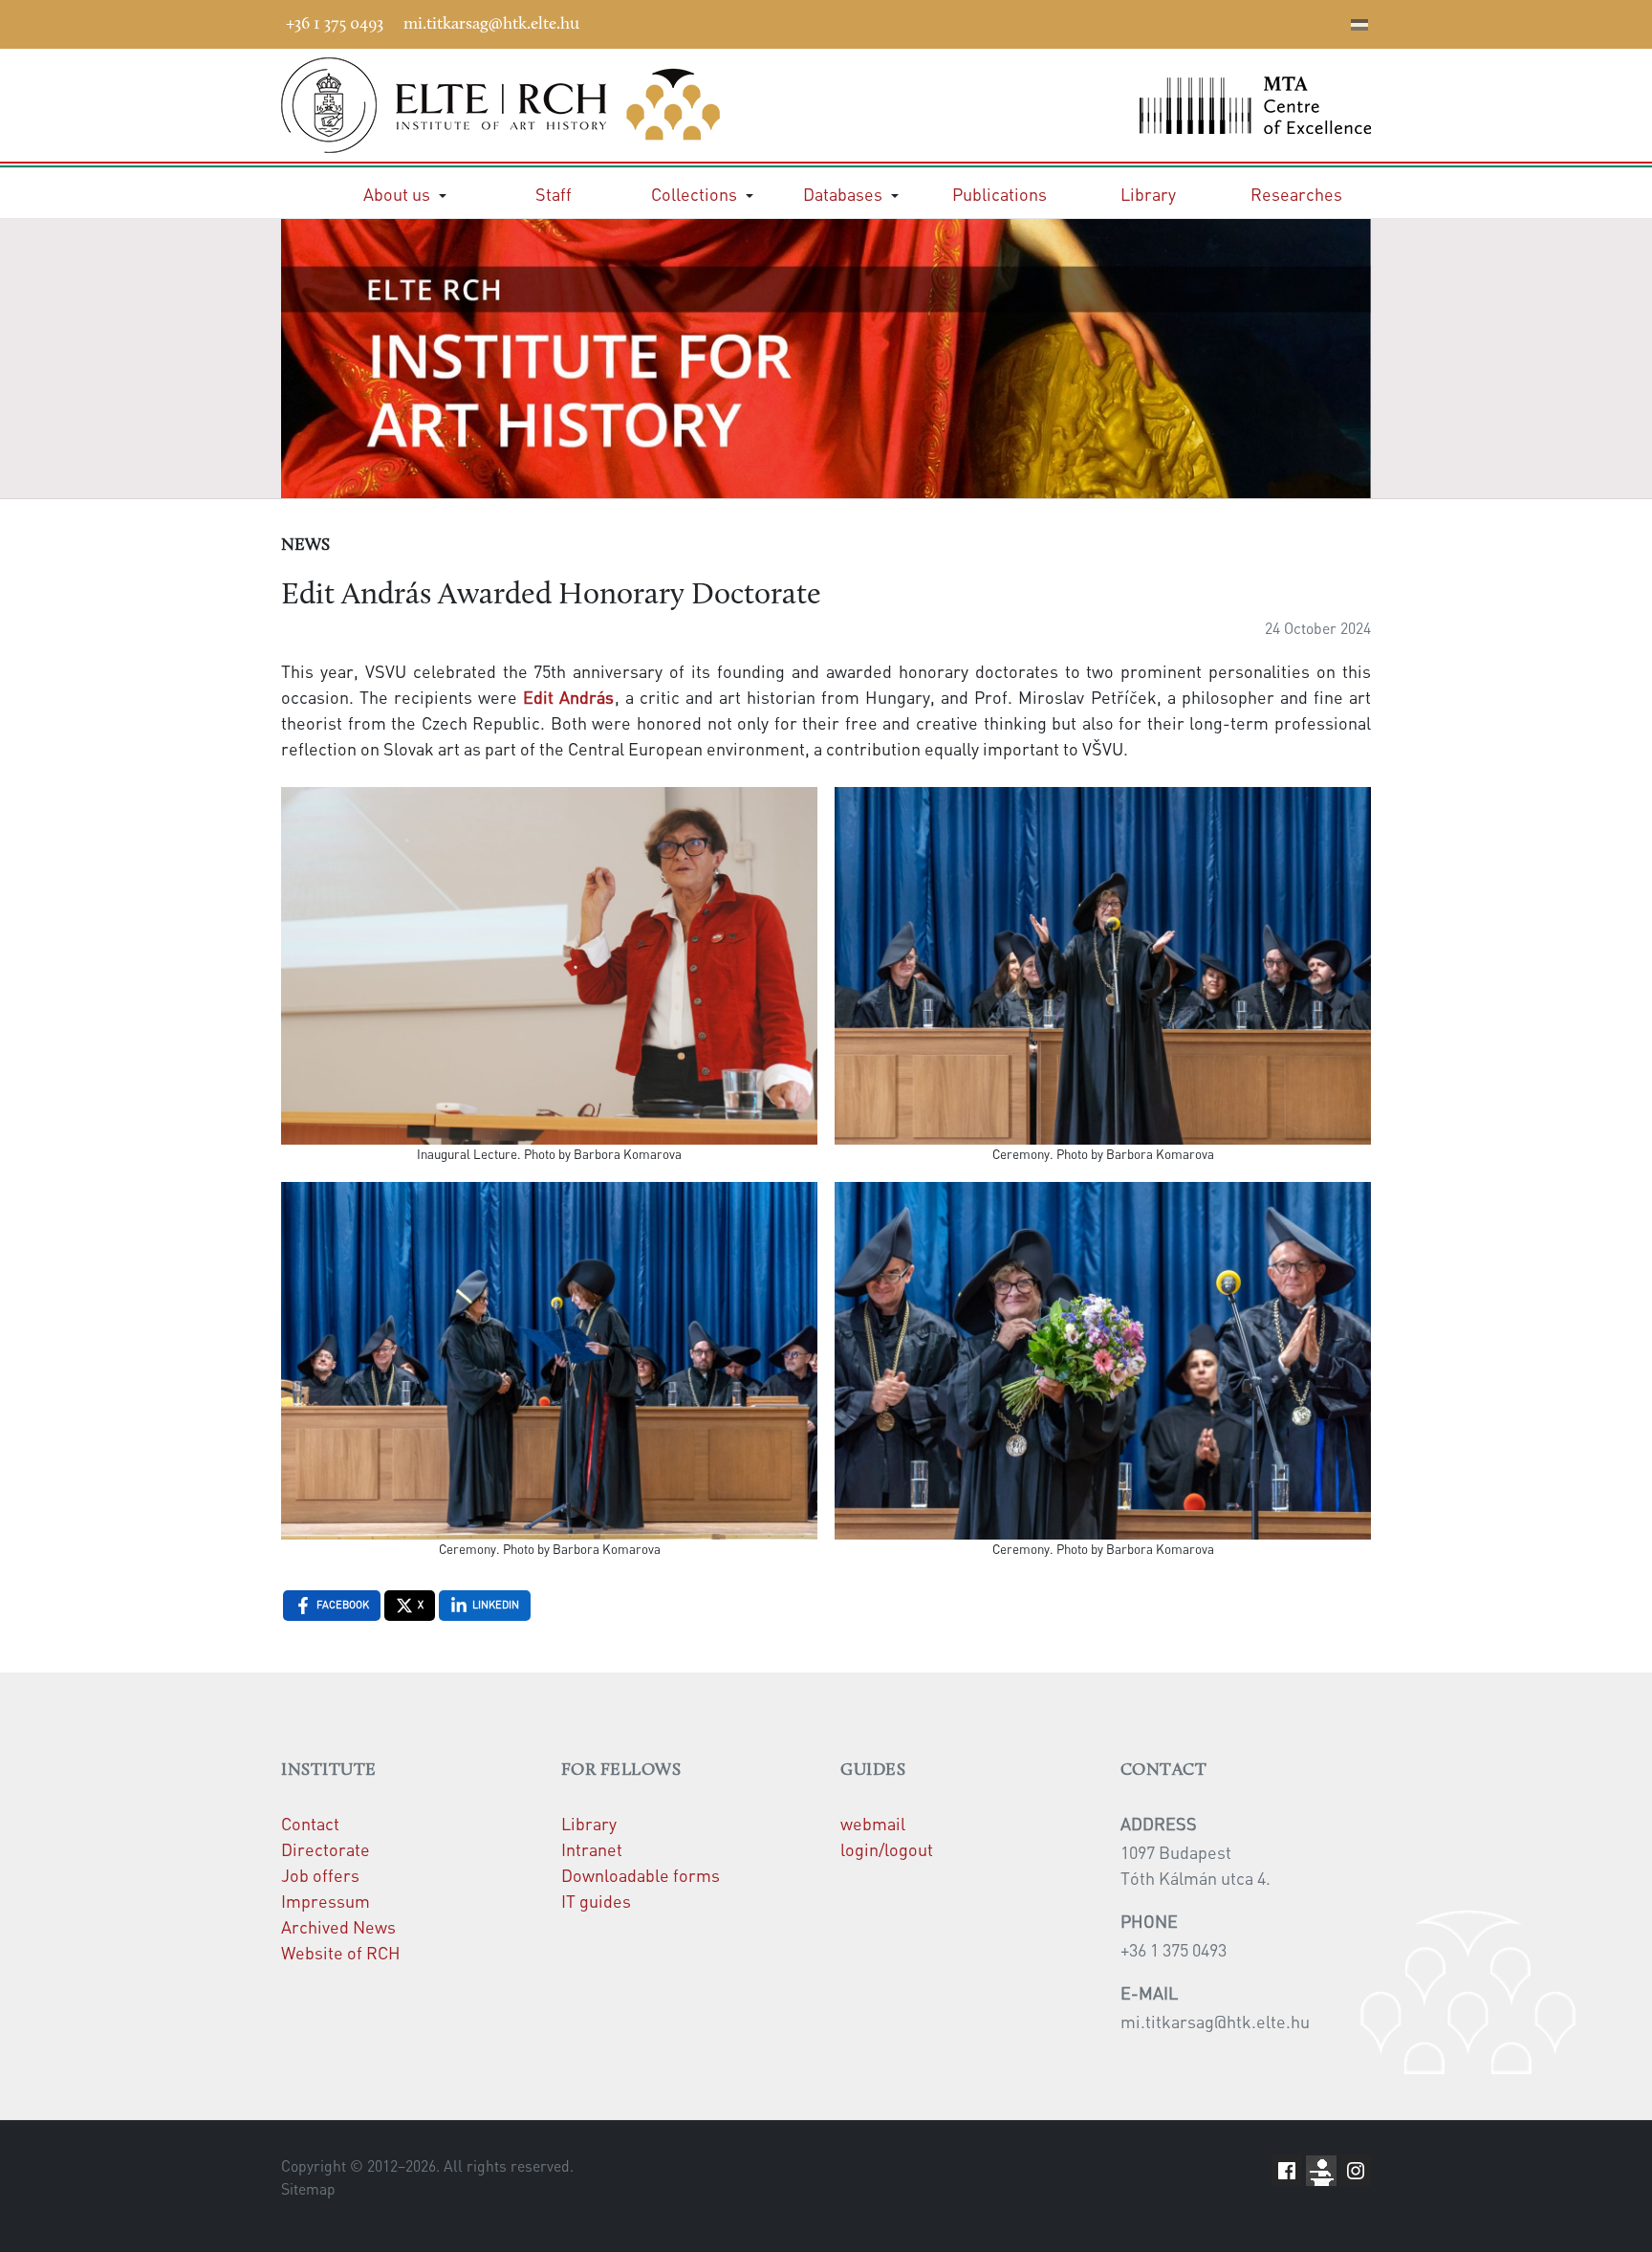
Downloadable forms (641, 1875)
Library (589, 1823)
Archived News (338, 1926)
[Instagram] (1274, 21)
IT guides (596, 1901)
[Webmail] (1332, 21)
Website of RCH (341, 1952)
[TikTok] (1303, 21)
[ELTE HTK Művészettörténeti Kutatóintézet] (546, 105)
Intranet (592, 1849)
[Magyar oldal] (1359, 27)
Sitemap (308, 2189)
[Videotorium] (1217, 21)
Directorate (326, 1849)
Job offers (320, 1875)
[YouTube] (1246, 21)
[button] (405, 194)
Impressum (326, 1901)
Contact (310, 1823)
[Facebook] (1188, 21)
